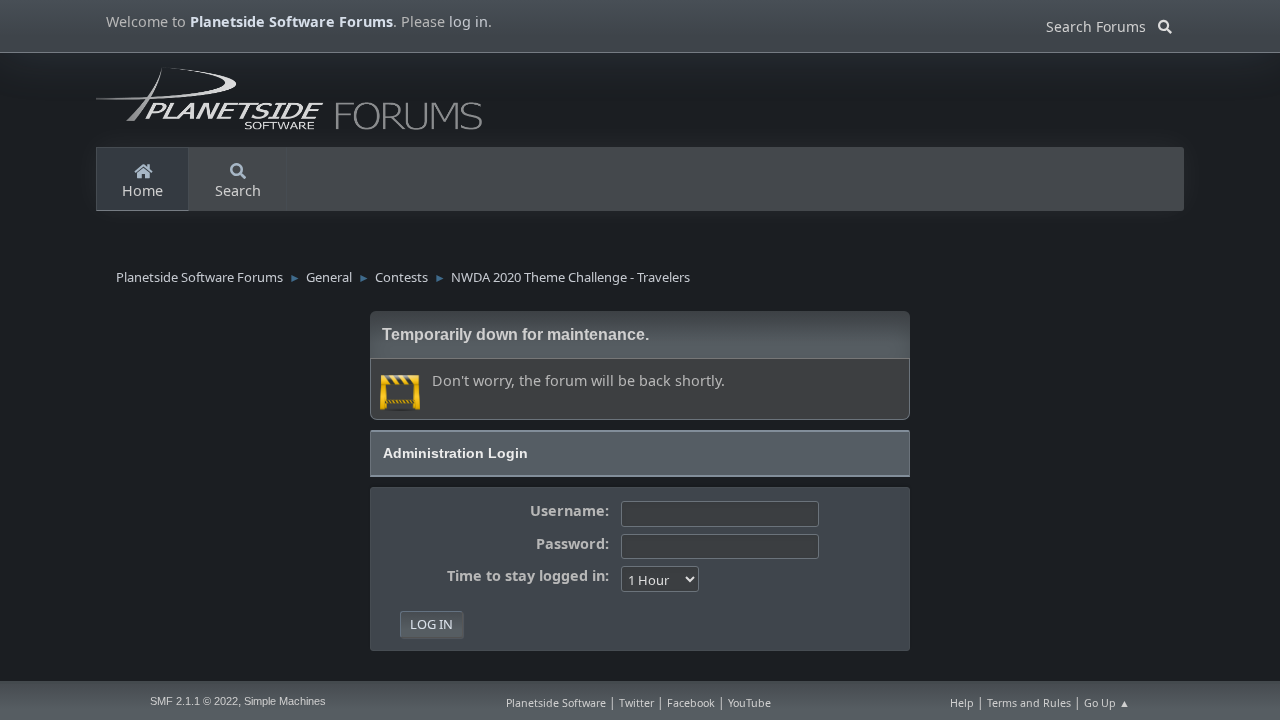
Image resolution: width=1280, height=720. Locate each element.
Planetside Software (556, 703)
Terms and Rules (1029, 703)
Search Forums (1102, 23)
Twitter (636, 703)
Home (142, 190)
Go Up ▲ (1107, 703)
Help (962, 703)
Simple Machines (285, 701)
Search (238, 190)
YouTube (749, 703)
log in (468, 21)
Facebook (691, 703)
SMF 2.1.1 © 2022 (194, 701)
